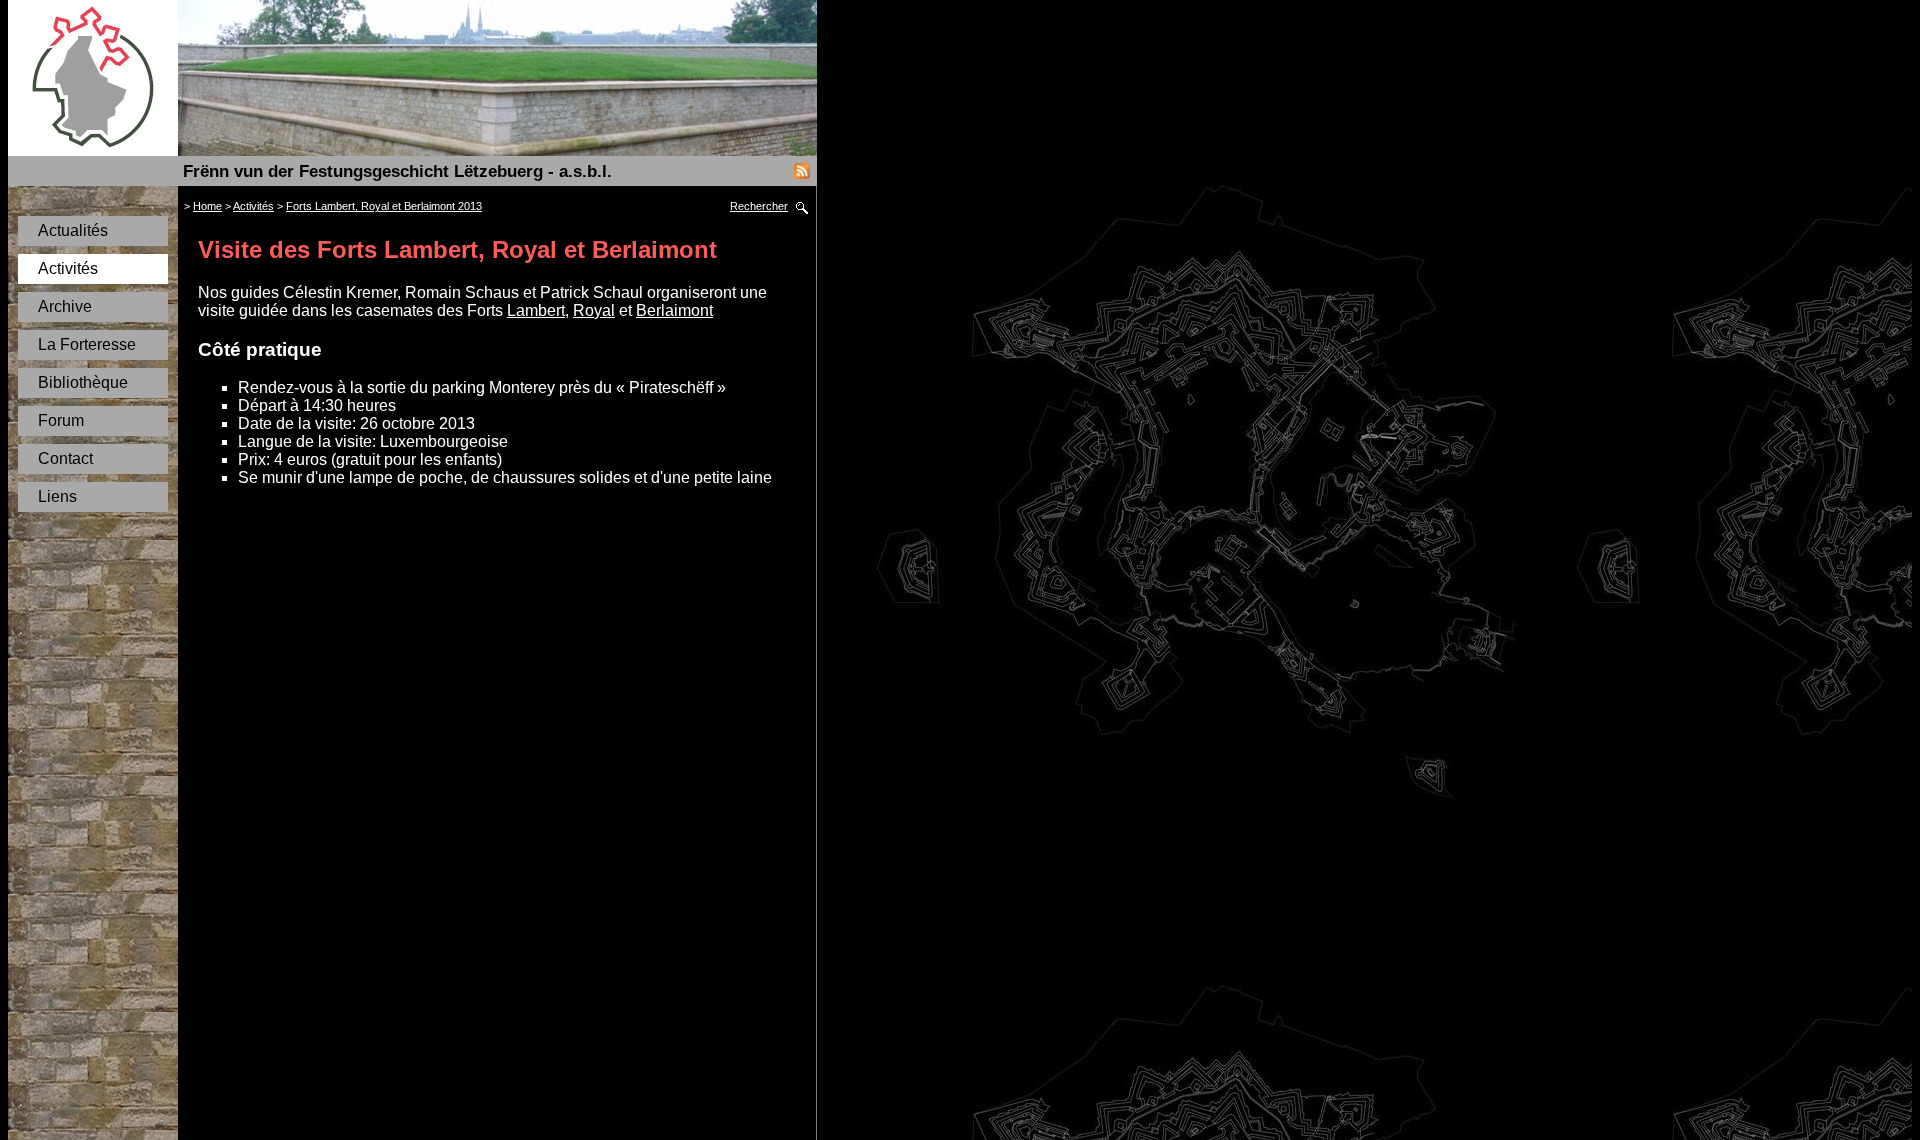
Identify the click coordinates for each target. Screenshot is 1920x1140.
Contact (65, 458)
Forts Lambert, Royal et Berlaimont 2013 (384, 206)
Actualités (73, 230)
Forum (61, 420)
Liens (57, 496)
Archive (65, 306)
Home (207, 206)
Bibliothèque (83, 382)
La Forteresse (87, 344)
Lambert (536, 310)
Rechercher (759, 206)
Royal (594, 310)
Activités (68, 268)
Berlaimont (674, 310)
